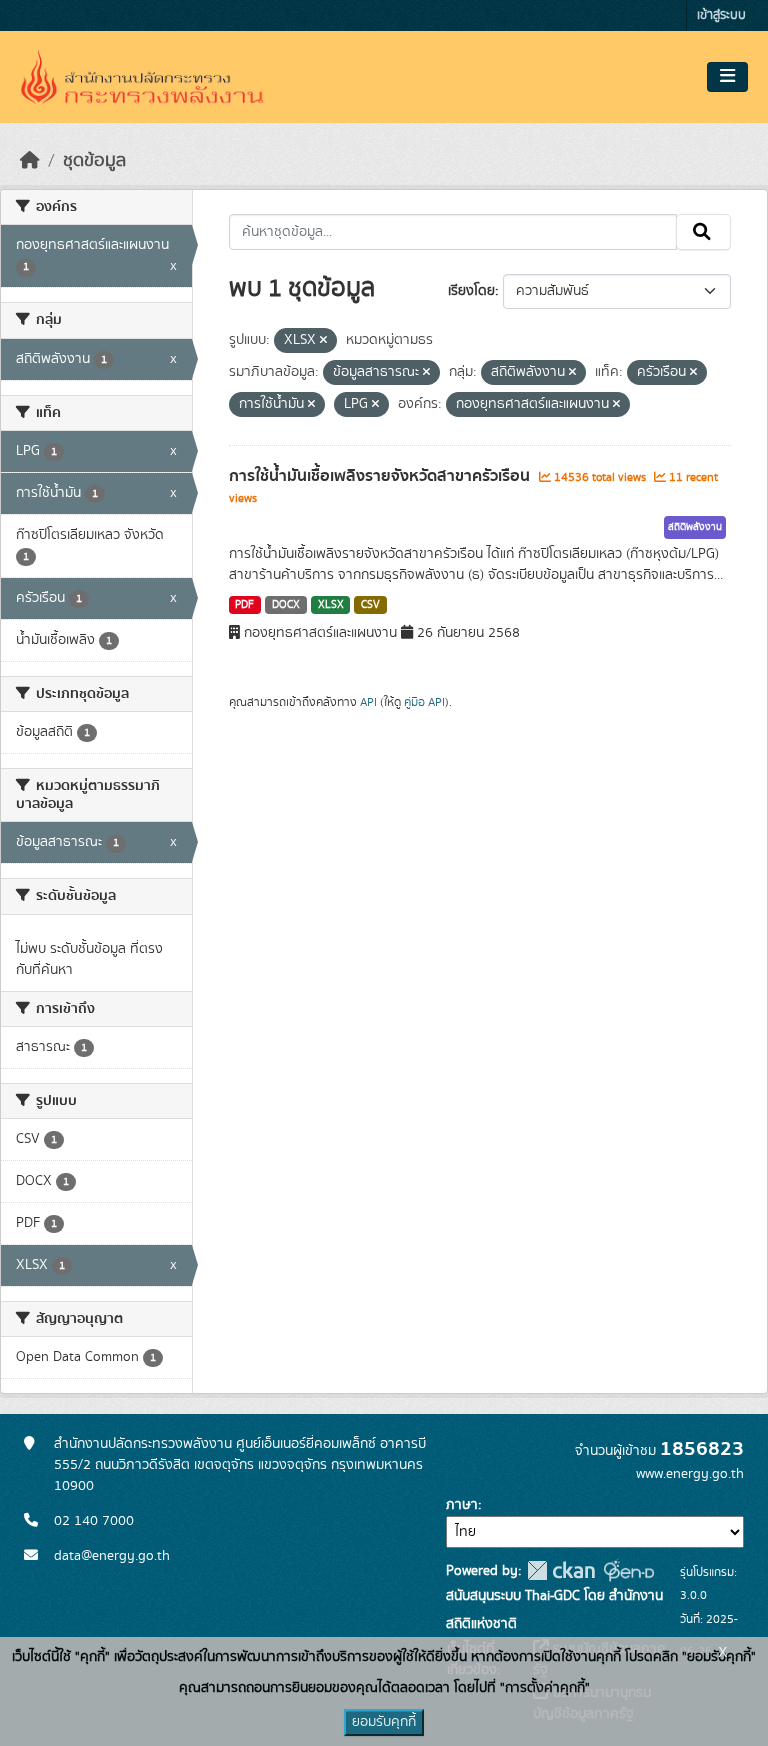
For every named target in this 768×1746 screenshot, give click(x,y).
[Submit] (703, 232)
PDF (244, 605)
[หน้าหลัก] (30, 161)
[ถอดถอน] (323, 341)
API (368, 702)
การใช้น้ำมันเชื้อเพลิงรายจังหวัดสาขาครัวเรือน (381, 476)
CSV (370, 605)
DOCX (286, 605)
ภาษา (462, 1505)
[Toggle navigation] (727, 77)
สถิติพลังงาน (695, 527)
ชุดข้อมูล (94, 161)
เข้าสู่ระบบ (721, 15)
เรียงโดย (471, 291)
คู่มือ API (424, 702)
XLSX (331, 605)
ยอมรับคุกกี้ (384, 1722)
